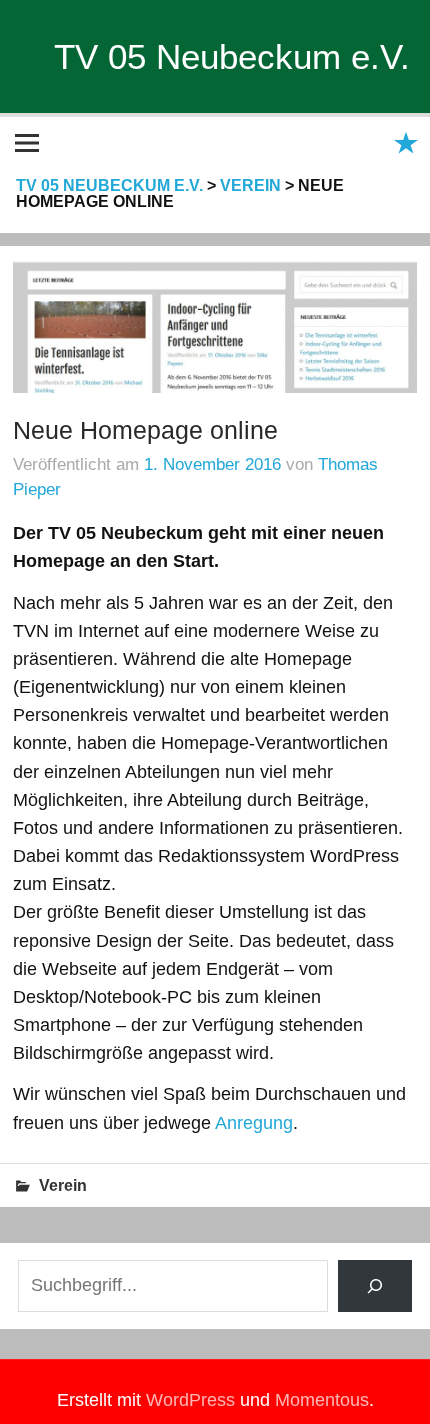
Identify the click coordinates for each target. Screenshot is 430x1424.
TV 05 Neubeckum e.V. (232, 56)
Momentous (322, 1400)
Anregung (254, 1123)
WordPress (190, 1400)
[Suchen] (375, 1285)
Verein (63, 1185)
